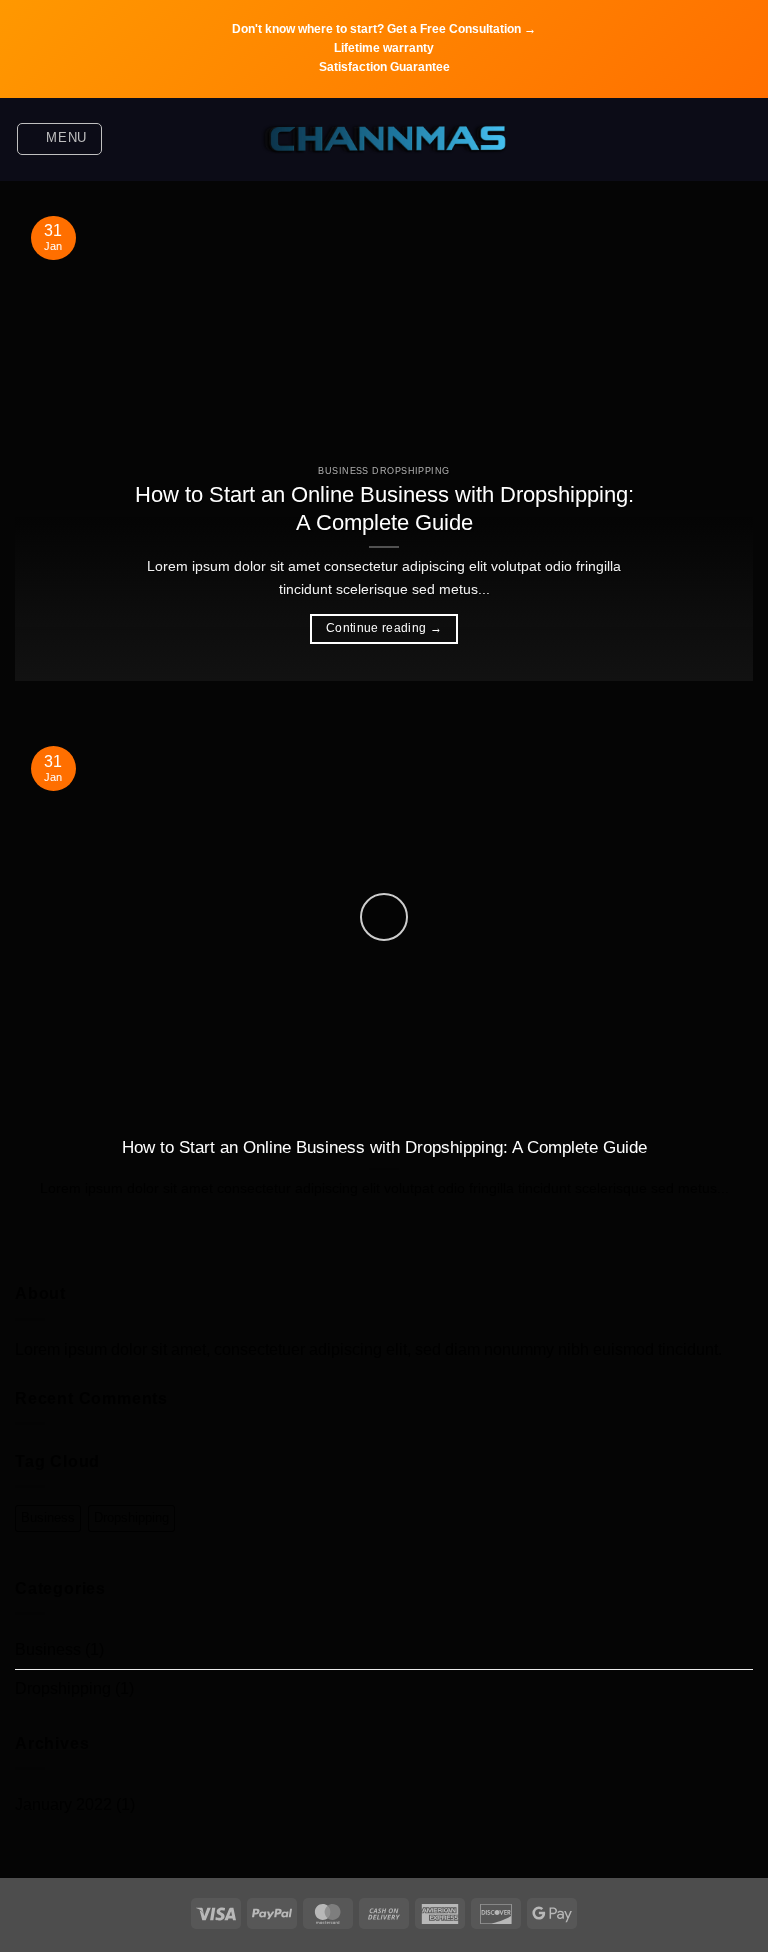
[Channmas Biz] (384, 139)
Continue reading (384, 628)
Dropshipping (131, 1517)
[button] (60, 139)
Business (48, 1517)
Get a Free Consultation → (461, 29)
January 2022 (63, 1804)
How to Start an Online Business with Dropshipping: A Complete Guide (384, 508)
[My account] (743, 139)
